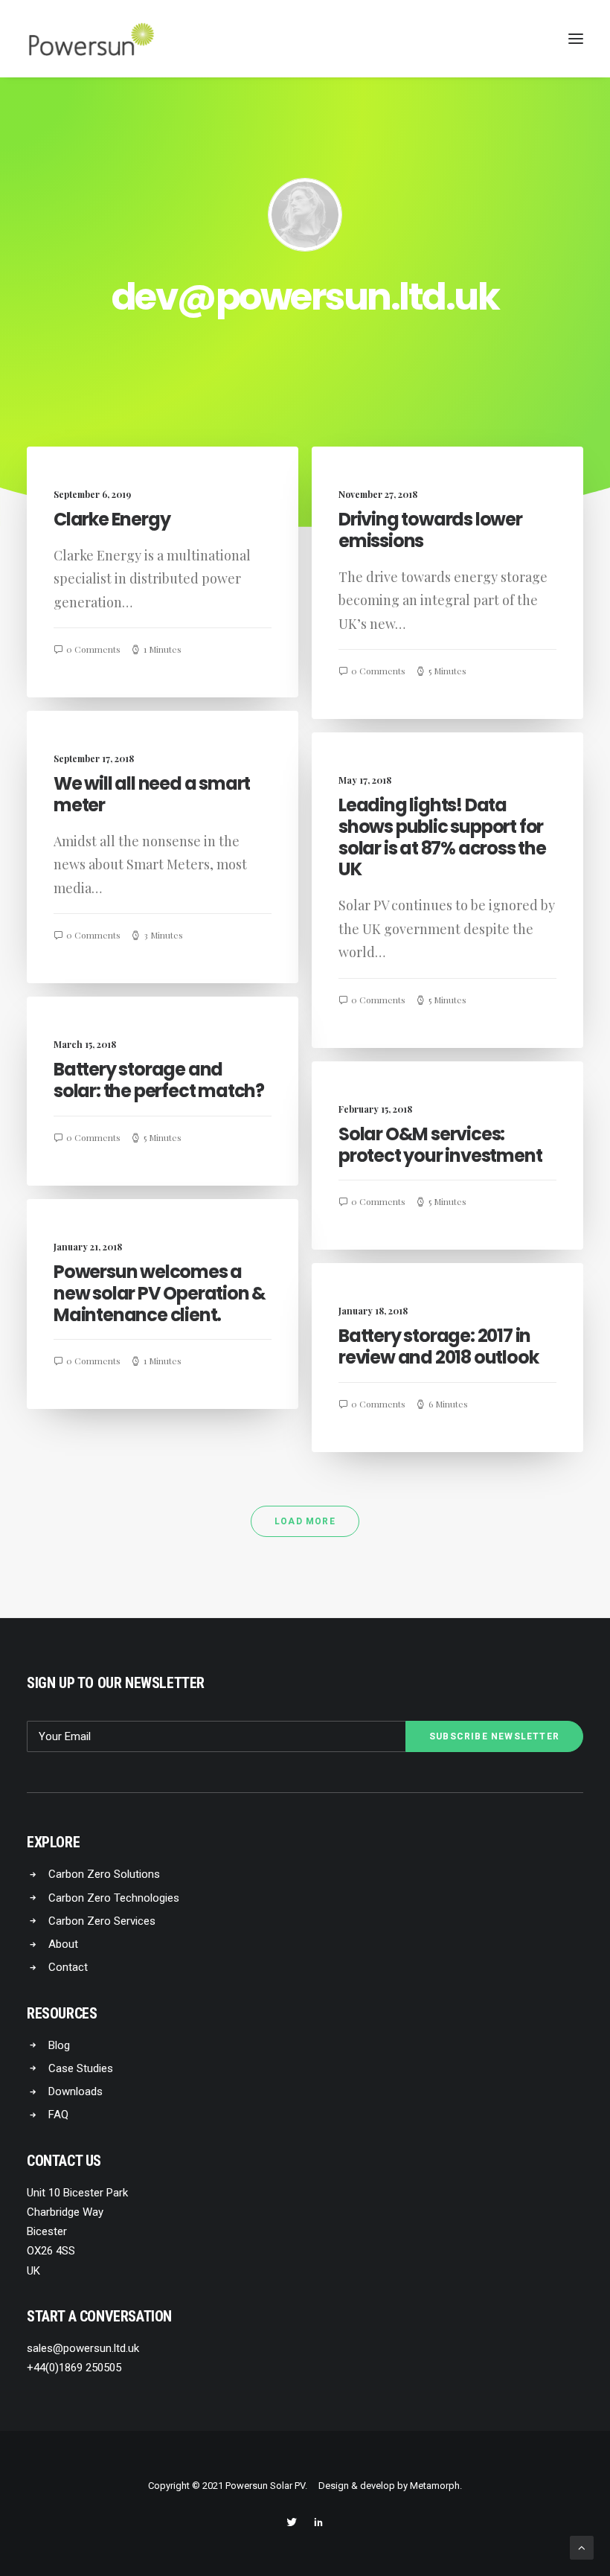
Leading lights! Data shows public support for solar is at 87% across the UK (442, 837)
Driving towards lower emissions (430, 530)
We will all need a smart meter (152, 794)
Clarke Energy (112, 519)
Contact (68, 1967)
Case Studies (81, 2068)
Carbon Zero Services (102, 1921)
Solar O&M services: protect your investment (440, 1145)
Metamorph (435, 2486)
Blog (59, 2045)
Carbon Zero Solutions (104, 1874)
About (63, 1944)
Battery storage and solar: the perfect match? (159, 1080)
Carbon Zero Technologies (114, 1898)
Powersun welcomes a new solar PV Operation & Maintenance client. (160, 1293)
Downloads (76, 2091)
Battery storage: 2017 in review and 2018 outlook (438, 1346)
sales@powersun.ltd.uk (83, 2348)
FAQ (58, 2115)
